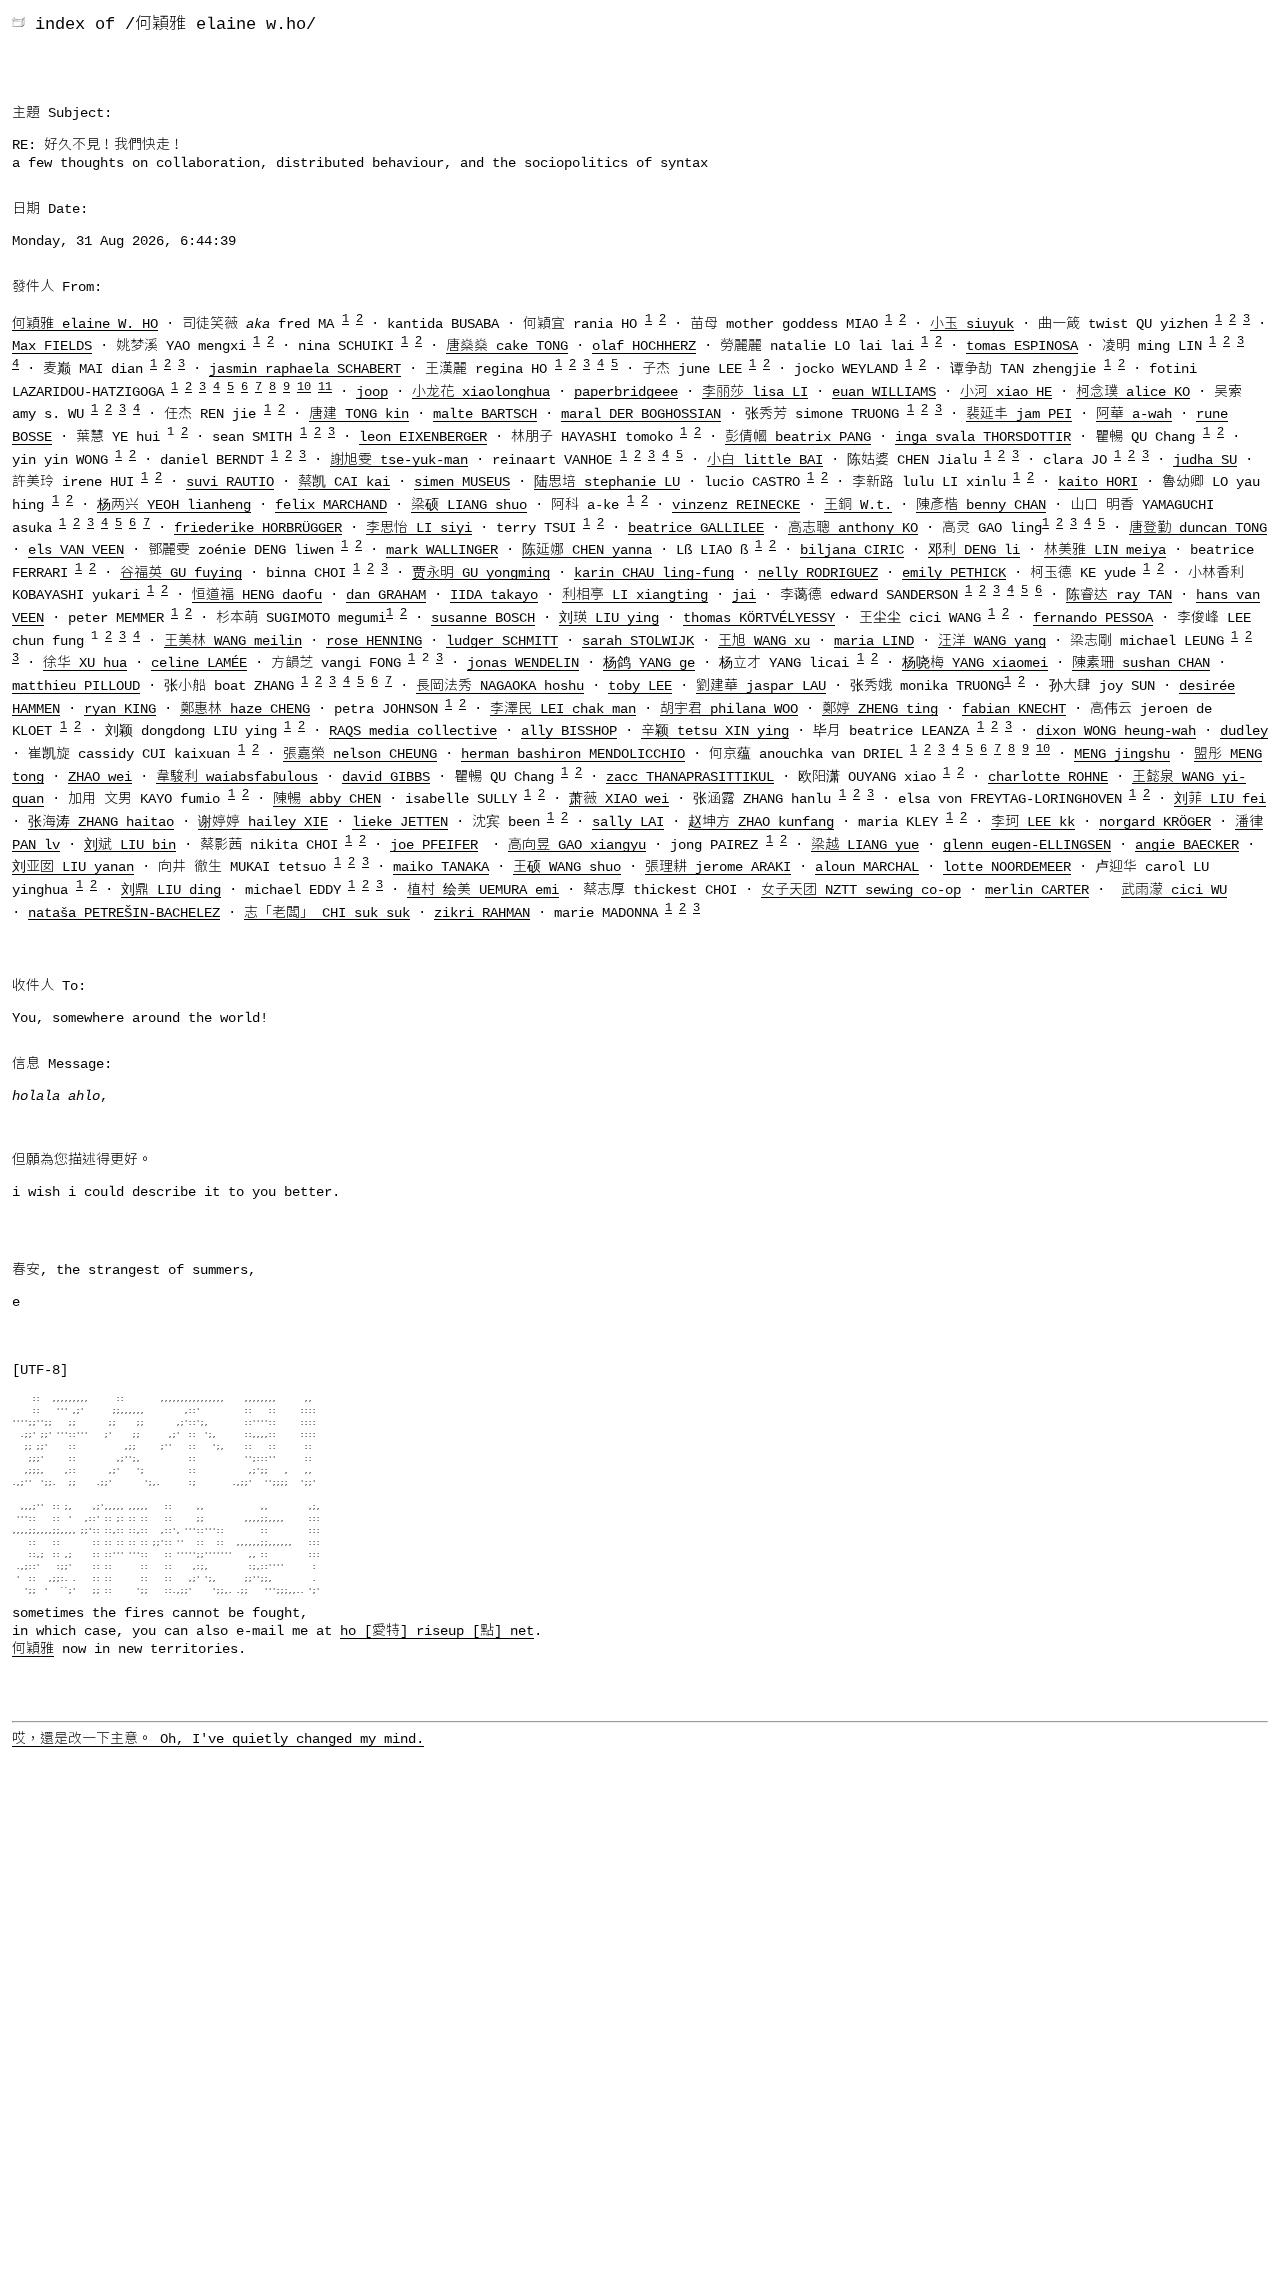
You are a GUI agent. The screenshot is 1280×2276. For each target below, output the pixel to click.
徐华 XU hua (85, 663)
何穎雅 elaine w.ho (220, 24)
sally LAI (628, 822)
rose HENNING (374, 640)
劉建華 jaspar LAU (761, 686)
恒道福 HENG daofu (257, 595)
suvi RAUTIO (230, 482)
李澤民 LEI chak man (563, 708)
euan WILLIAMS (884, 391)
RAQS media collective (413, 731)
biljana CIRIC (852, 550)
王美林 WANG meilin (233, 640)
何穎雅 (33, 1649)
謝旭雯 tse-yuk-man (399, 459)
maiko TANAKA (441, 867)
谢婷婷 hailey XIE (263, 822)
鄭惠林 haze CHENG (245, 708)
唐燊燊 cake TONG (507, 346)
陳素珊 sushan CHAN (1141, 663)
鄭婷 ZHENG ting (880, 708)
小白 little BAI (765, 459)
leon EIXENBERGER (423, 437)
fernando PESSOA (1093, 618)
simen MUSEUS (462, 482)
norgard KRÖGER (1155, 822)
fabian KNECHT (1014, 708)
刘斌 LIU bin (130, 844)
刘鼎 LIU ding (171, 890)
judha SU (1205, 459)
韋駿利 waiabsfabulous (237, 776)
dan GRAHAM (386, 595)
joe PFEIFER (434, 844)
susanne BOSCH (483, 618)
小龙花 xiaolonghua (481, 391)
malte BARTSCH (485, 414)
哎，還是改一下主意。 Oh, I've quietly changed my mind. (218, 1739)
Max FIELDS (52, 346)
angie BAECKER (1187, 844)
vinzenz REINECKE (736, 505)
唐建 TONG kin (359, 414)
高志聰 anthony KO (853, 527)
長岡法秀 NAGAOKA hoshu (500, 686)
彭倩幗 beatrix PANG (798, 437)
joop (372, 391)
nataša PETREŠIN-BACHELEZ (124, 912)
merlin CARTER (1037, 890)
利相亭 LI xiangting (635, 595)
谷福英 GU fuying (181, 572)
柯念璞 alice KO (1133, 391)
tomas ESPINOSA (1022, 346)
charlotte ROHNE (1048, 776)
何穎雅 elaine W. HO (85, 323)
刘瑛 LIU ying (609, 618)
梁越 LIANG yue (865, 844)
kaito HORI (1098, 482)
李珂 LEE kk (1033, 822)
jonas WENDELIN (523, 663)
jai (744, 595)
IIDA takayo (494, 595)
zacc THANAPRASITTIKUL (690, 776)
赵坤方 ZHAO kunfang (761, 822)
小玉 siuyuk (972, 323)
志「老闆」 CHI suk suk (327, 912)
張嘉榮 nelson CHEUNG (360, 754)
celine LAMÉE (199, 663)
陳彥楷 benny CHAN (981, 505)
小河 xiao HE (1006, 391)
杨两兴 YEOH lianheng (174, 505)
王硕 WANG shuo (567, 867)
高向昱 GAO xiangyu (577, 844)
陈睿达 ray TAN (1119, 595)
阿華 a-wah (1134, 414)
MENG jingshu (1122, 754)
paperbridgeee (626, 391)
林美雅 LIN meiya (1105, 550)
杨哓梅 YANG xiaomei (975, 663)
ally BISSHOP (569, 731)
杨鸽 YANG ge (649, 663)
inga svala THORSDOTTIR (983, 437)
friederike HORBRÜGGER (258, 527)
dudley (1244, 731)
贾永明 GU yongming (481, 572)
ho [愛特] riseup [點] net (437, 1631)
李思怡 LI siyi (419, 527)
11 (325, 387)
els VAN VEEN (76, 550)
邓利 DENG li (974, 550)
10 (304, 387)
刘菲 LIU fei (1220, 799)
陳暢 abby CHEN (327, 799)
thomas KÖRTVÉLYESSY (759, 618)
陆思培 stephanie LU (607, 482)
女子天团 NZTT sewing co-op (861, 890)
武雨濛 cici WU (1174, 890)
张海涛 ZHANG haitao (101, 822)
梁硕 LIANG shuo (469, 505)
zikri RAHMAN (482, 912)
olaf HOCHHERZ (644, 346)
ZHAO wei (100, 776)
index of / (85, 24)
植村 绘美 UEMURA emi (483, 890)
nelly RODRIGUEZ (818, 572)
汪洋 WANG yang (992, 640)
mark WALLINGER (442, 550)
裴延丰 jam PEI (1019, 414)
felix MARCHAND (331, 505)
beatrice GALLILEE (696, 527)
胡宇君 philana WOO (729, 708)
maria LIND (874, 640)
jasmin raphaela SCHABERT (305, 369)
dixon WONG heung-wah (1116, 731)
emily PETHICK (954, 572)
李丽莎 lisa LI (755, 391)
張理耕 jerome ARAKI (718, 867)
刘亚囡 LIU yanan (73, 867)
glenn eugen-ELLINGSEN (1027, 844)
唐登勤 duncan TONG (1198, 527)
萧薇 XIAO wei (619, 799)
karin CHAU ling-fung (654, 572)
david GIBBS (386, 776)
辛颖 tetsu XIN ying (715, 731)
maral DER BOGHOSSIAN (641, 414)
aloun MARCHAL (867, 867)
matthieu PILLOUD (76, 686)
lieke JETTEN (400, 822)
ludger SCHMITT (502, 640)
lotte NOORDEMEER (1007, 867)
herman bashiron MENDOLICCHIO (573, 754)
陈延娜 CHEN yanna (587, 550)
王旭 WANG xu (764, 640)
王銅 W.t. (858, 505)
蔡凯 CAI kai (344, 482)
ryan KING (120, 708)
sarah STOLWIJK (638, 640)
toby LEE (640, 686)
